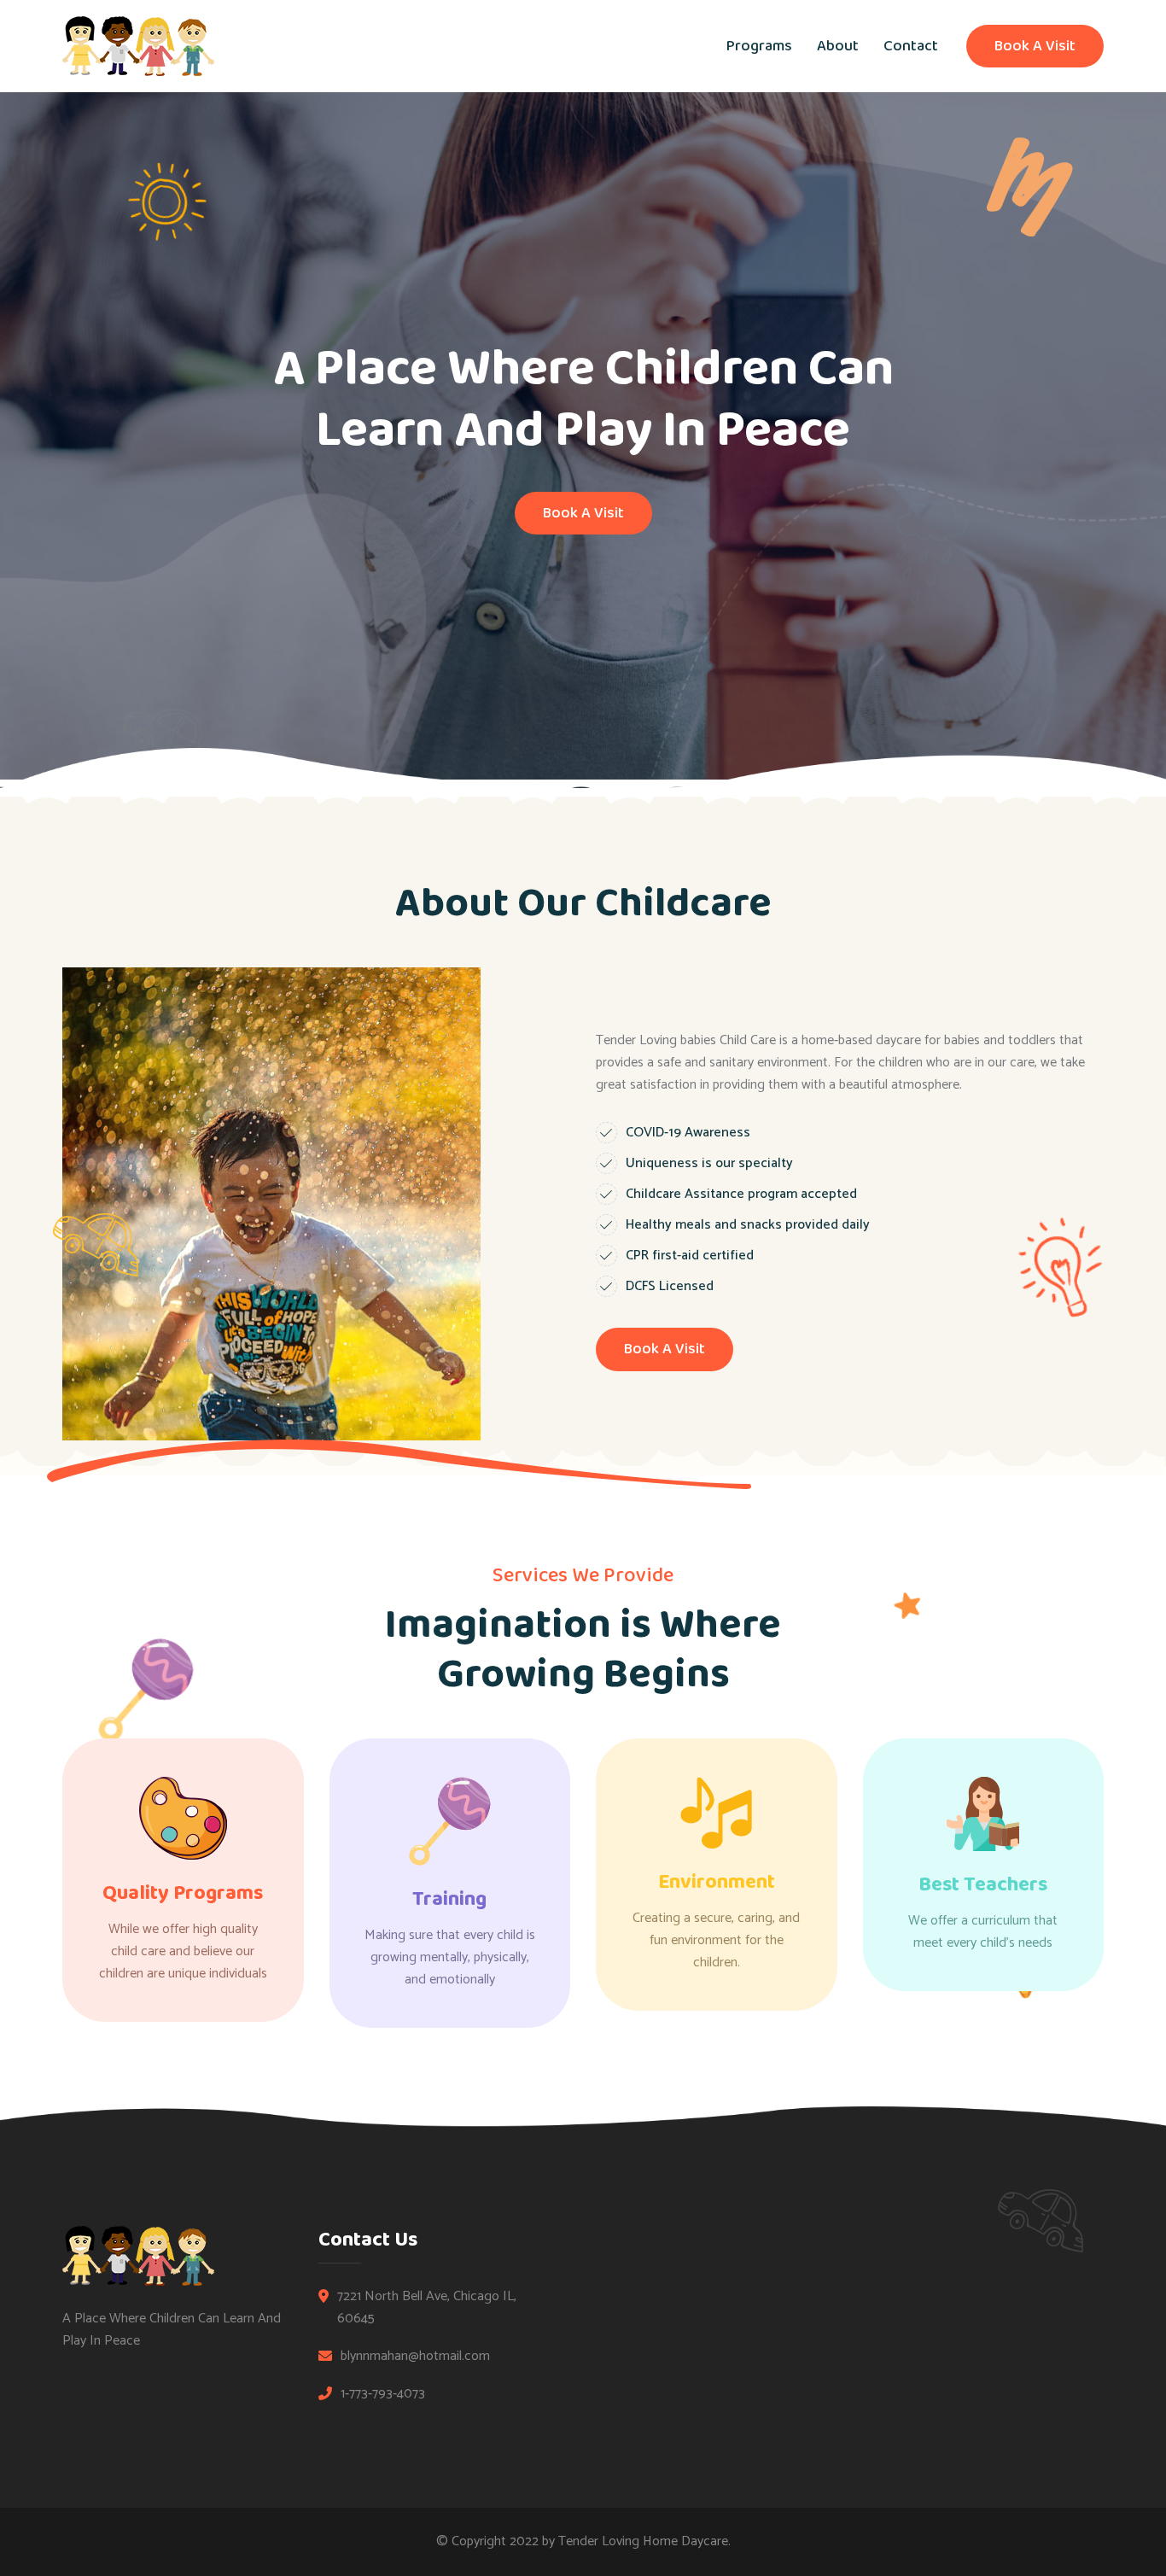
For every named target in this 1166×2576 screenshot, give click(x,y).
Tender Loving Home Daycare (643, 2541)
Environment (717, 1882)
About (838, 46)
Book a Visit (665, 1349)
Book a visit (1035, 46)
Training (449, 1899)
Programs (759, 46)
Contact (911, 46)
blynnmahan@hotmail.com (415, 2357)
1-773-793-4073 (383, 2394)
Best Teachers (983, 1885)
